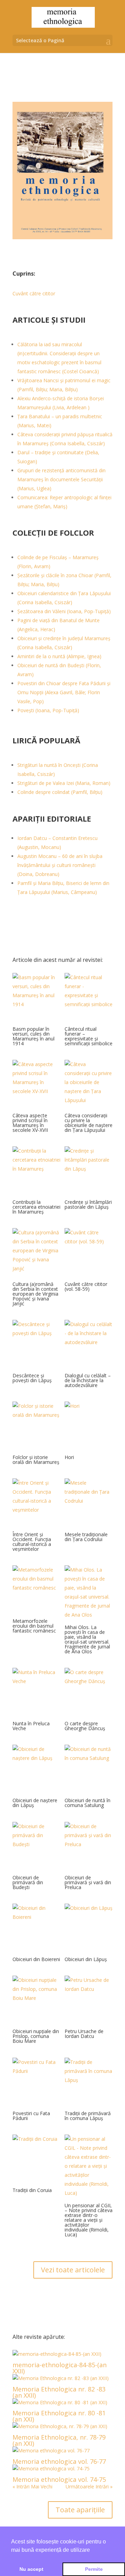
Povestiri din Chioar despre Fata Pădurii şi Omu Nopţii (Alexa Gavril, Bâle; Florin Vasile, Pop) (64, 692)
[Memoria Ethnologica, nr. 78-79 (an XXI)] (62, 2426)
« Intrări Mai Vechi (32, 2486)
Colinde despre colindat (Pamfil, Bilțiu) (60, 792)
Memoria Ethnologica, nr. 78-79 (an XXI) (59, 2440)
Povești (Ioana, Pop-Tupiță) (48, 710)
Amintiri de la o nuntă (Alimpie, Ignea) (59, 656)
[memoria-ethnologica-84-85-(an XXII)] (62, 2354)
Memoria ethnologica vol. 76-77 (59, 2461)
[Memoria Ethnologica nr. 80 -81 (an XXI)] (62, 2403)
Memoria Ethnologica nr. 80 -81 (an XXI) (59, 2416)
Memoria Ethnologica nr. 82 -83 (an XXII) (59, 2392)
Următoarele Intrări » (89, 2486)
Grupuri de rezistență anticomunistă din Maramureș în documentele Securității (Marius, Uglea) (61, 479)
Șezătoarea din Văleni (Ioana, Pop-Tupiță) (64, 611)
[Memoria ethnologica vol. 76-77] (62, 2451)
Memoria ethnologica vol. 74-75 (59, 2479)
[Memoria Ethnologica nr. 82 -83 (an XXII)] (62, 2378)
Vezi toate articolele (73, 2270)
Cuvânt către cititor (34, 293)
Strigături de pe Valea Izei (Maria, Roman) (64, 783)
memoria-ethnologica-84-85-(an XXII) (60, 2368)
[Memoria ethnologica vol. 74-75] (62, 2469)
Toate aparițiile (80, 2510)
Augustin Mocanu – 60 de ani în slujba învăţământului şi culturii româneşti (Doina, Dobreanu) (60, 865)
